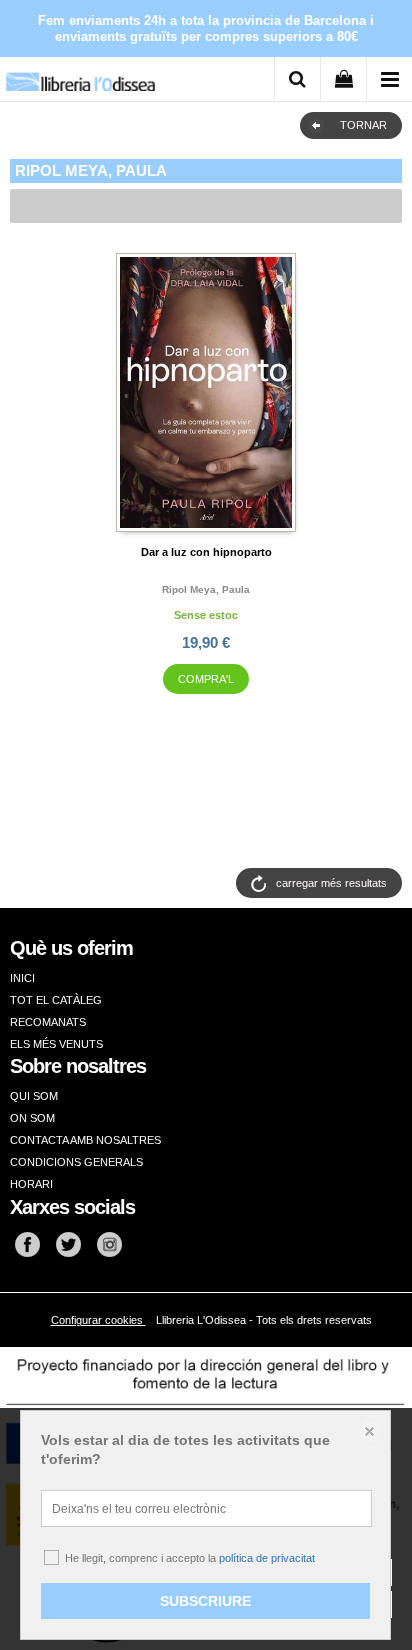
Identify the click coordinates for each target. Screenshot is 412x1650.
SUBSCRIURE (205, 1601)
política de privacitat (267, 1558)
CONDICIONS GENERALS (76, 1162)
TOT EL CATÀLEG (56, 1000)
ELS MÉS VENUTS (56, 1044)
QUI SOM (34, 1096)
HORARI (31, 1184)
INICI (22, 978)
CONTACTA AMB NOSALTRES (85, 1140)
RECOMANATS (48, 1022)
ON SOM (32, 1118)
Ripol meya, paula (206, 589)
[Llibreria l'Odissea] (80, 74)
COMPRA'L (206, 679)
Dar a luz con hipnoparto (206, 552)
